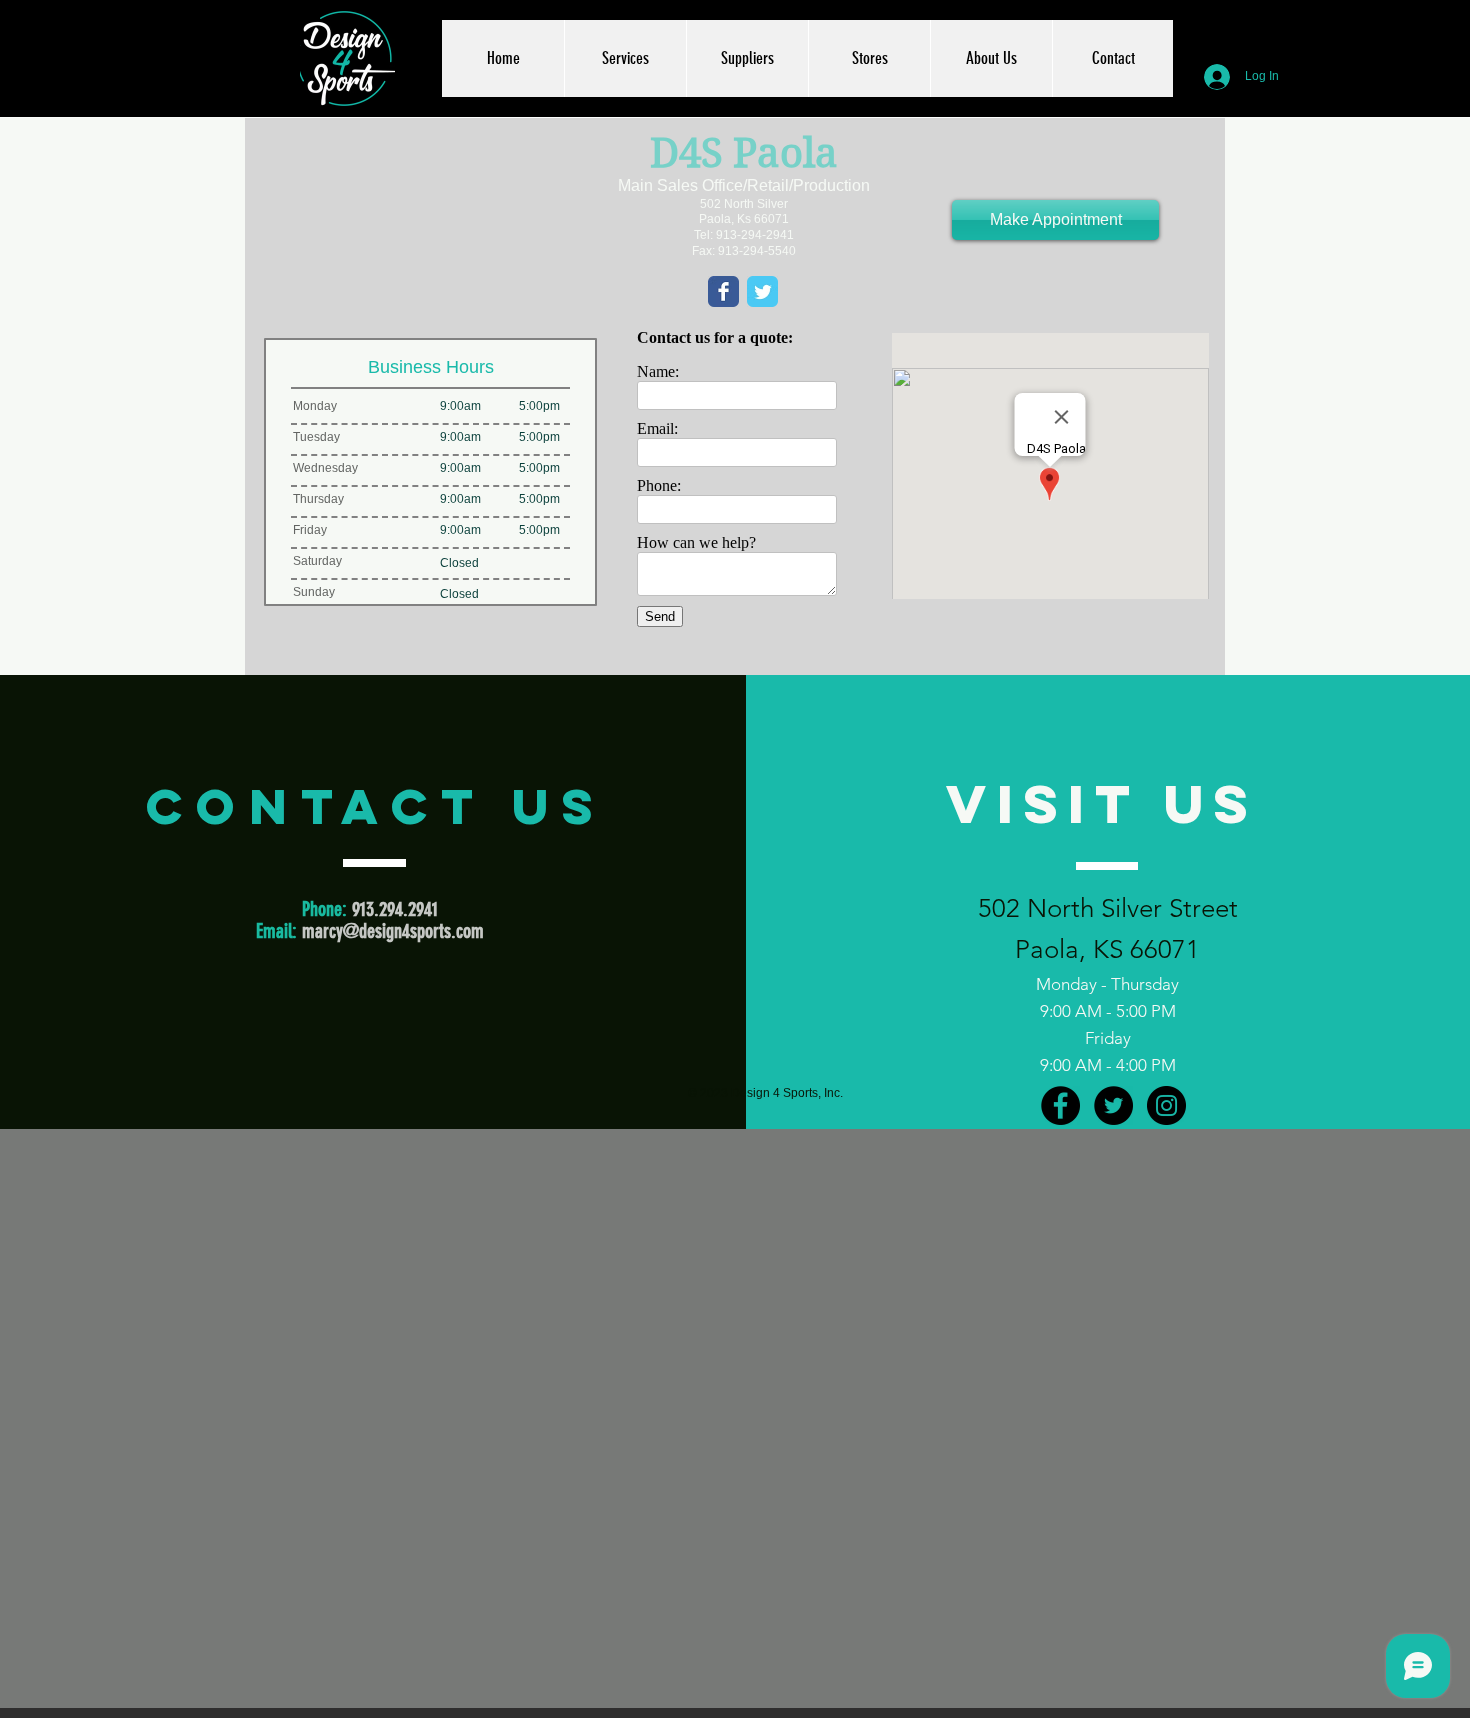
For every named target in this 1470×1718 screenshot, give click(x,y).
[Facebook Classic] (723, 291)
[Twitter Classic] (762, 291)
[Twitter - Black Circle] (1113, 1105)
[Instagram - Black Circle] (1166, 1105)
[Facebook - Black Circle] (1060, 1105)
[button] (625, 58)
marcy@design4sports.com (393, 931)
